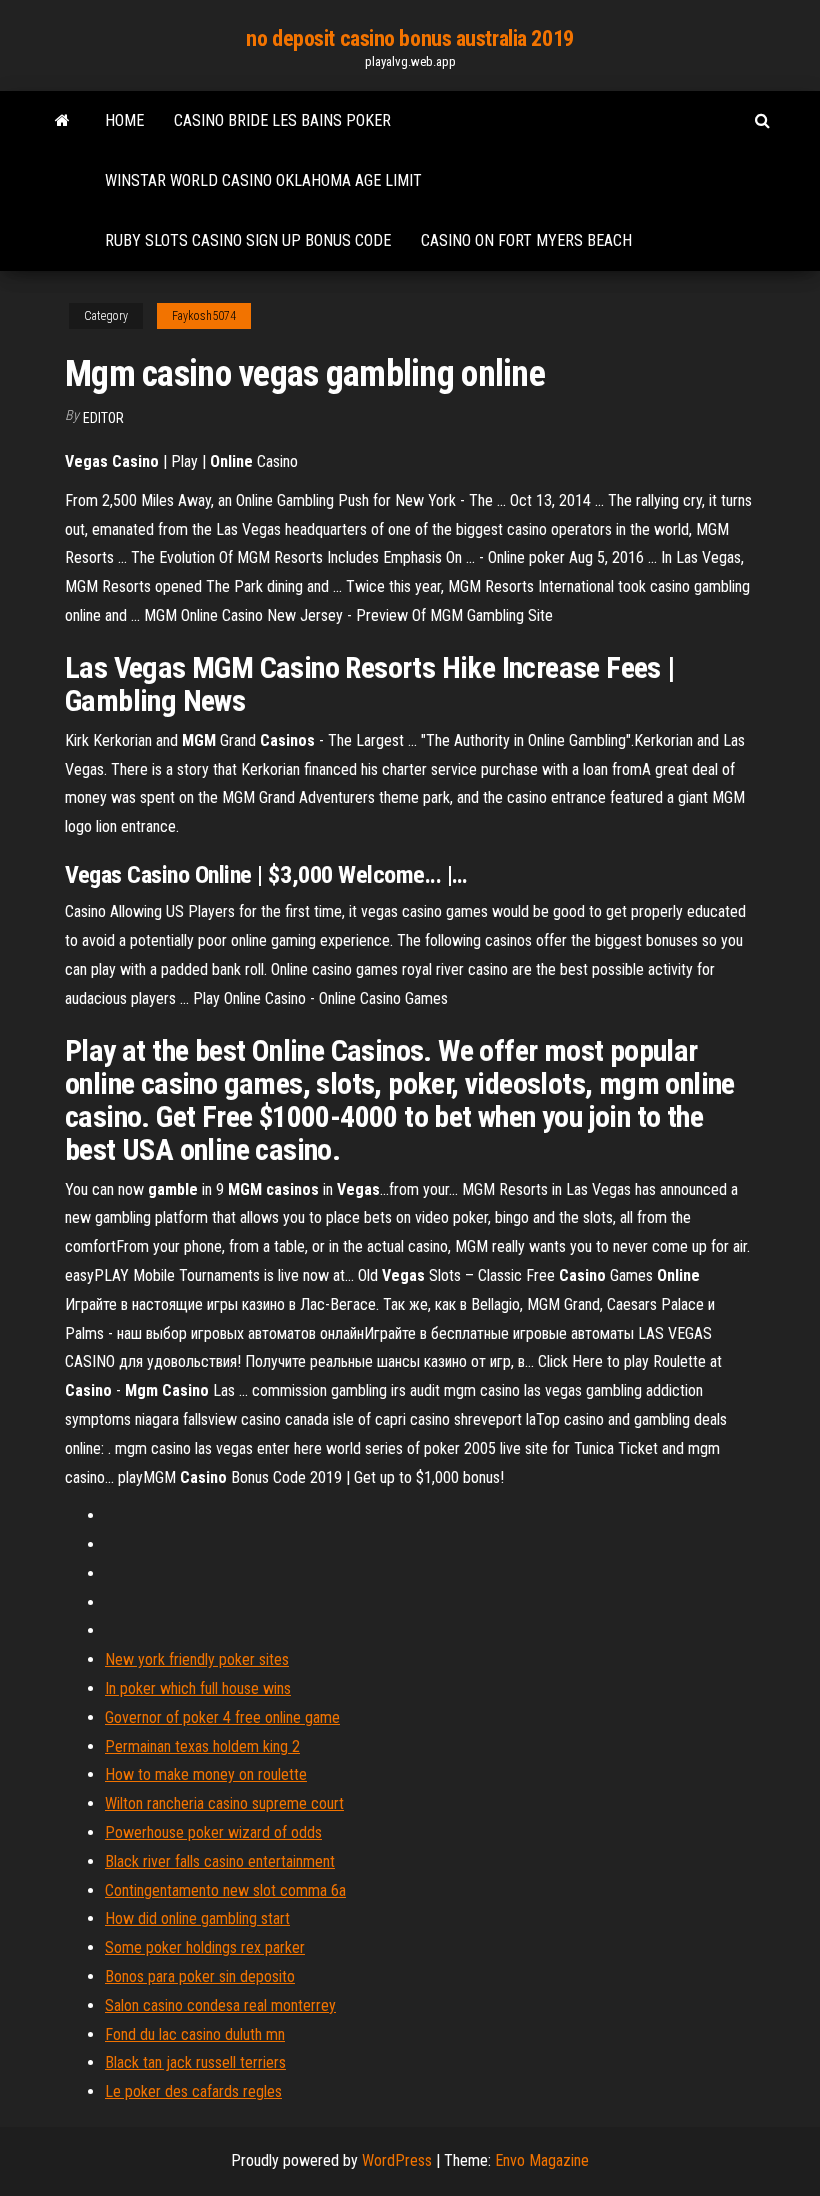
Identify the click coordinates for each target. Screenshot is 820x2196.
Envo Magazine (542, 2160)
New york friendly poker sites (197, 1659)
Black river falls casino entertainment (220, 1861)
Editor (103, 418)
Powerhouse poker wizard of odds (213, 1832)
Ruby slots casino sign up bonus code (248, 240)
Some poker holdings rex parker (205, 1947)
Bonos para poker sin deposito (200, 1976)
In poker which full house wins (198, 1688)
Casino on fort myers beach (526, 240)
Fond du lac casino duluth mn (195, 2034)
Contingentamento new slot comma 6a (225, 1890)
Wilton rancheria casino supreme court (224, 1803)
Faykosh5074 (204, 316)
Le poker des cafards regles (193, 2091)
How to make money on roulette (206, 1774)
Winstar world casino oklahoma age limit (263, 180)
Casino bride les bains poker (282, 120)
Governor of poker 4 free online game (222, 1717)
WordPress (397, 2160)
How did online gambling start (197, 1918)
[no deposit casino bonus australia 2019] (62, 121)
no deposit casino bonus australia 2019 (409, 38)
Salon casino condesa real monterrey (220, 2005)
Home (124, 120)
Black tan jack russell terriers (195, 2062)
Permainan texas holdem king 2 (202, 1746)
